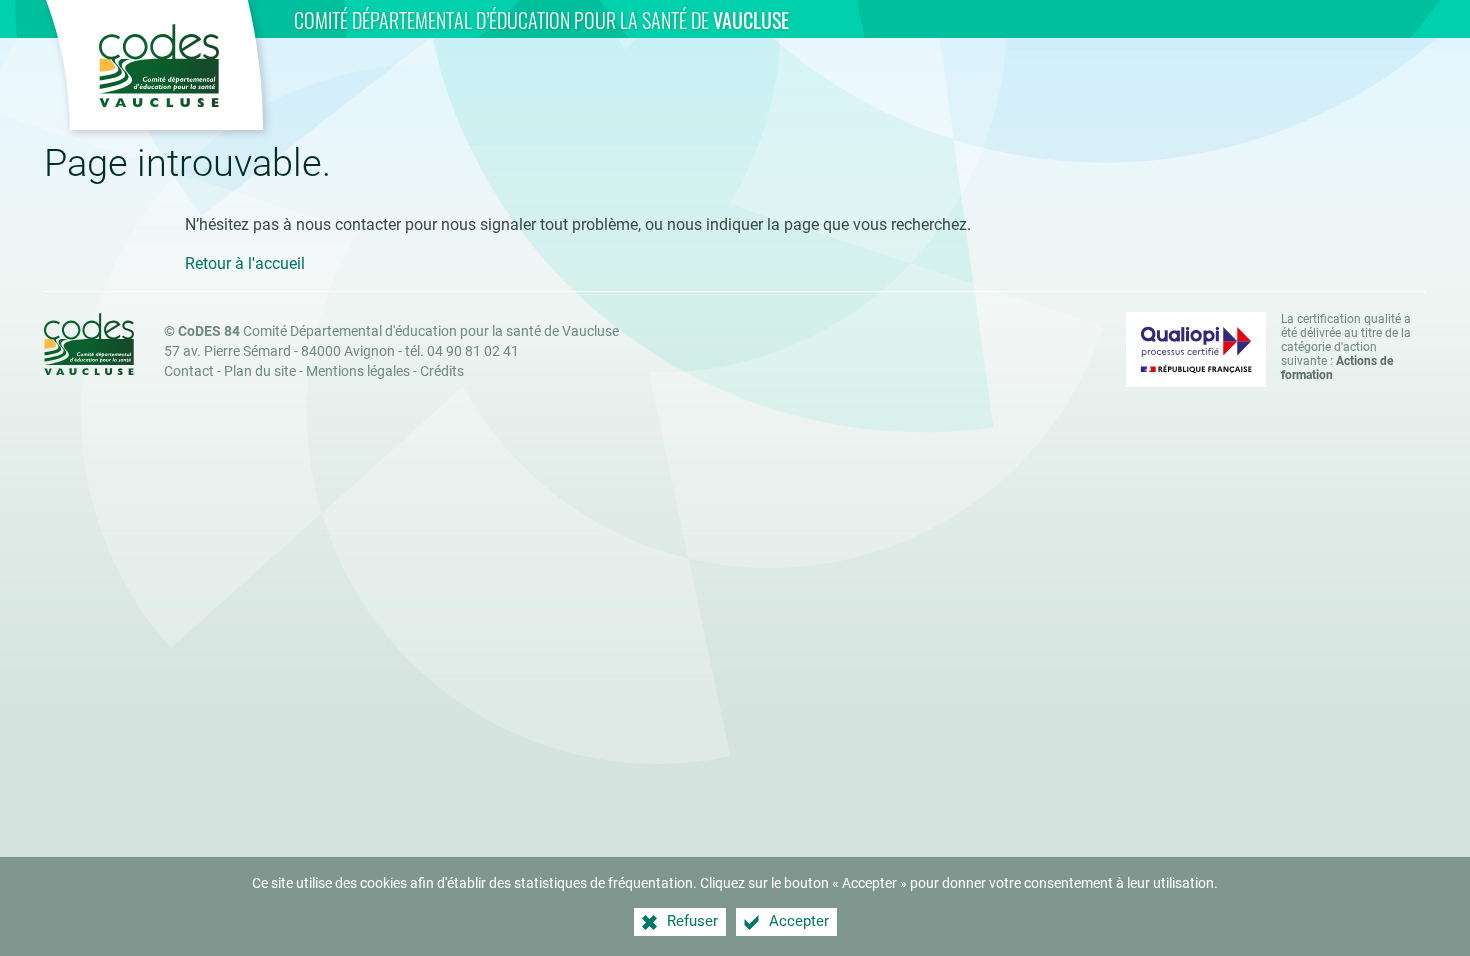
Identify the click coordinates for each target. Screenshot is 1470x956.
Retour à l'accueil (245, 263)
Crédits (442, 371)
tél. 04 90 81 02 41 (462, 351)
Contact (189, 371)
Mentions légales (358, 371)
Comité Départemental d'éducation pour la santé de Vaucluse (398, 331)
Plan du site (260, 371)
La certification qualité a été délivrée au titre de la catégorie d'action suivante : (1346, 347)
